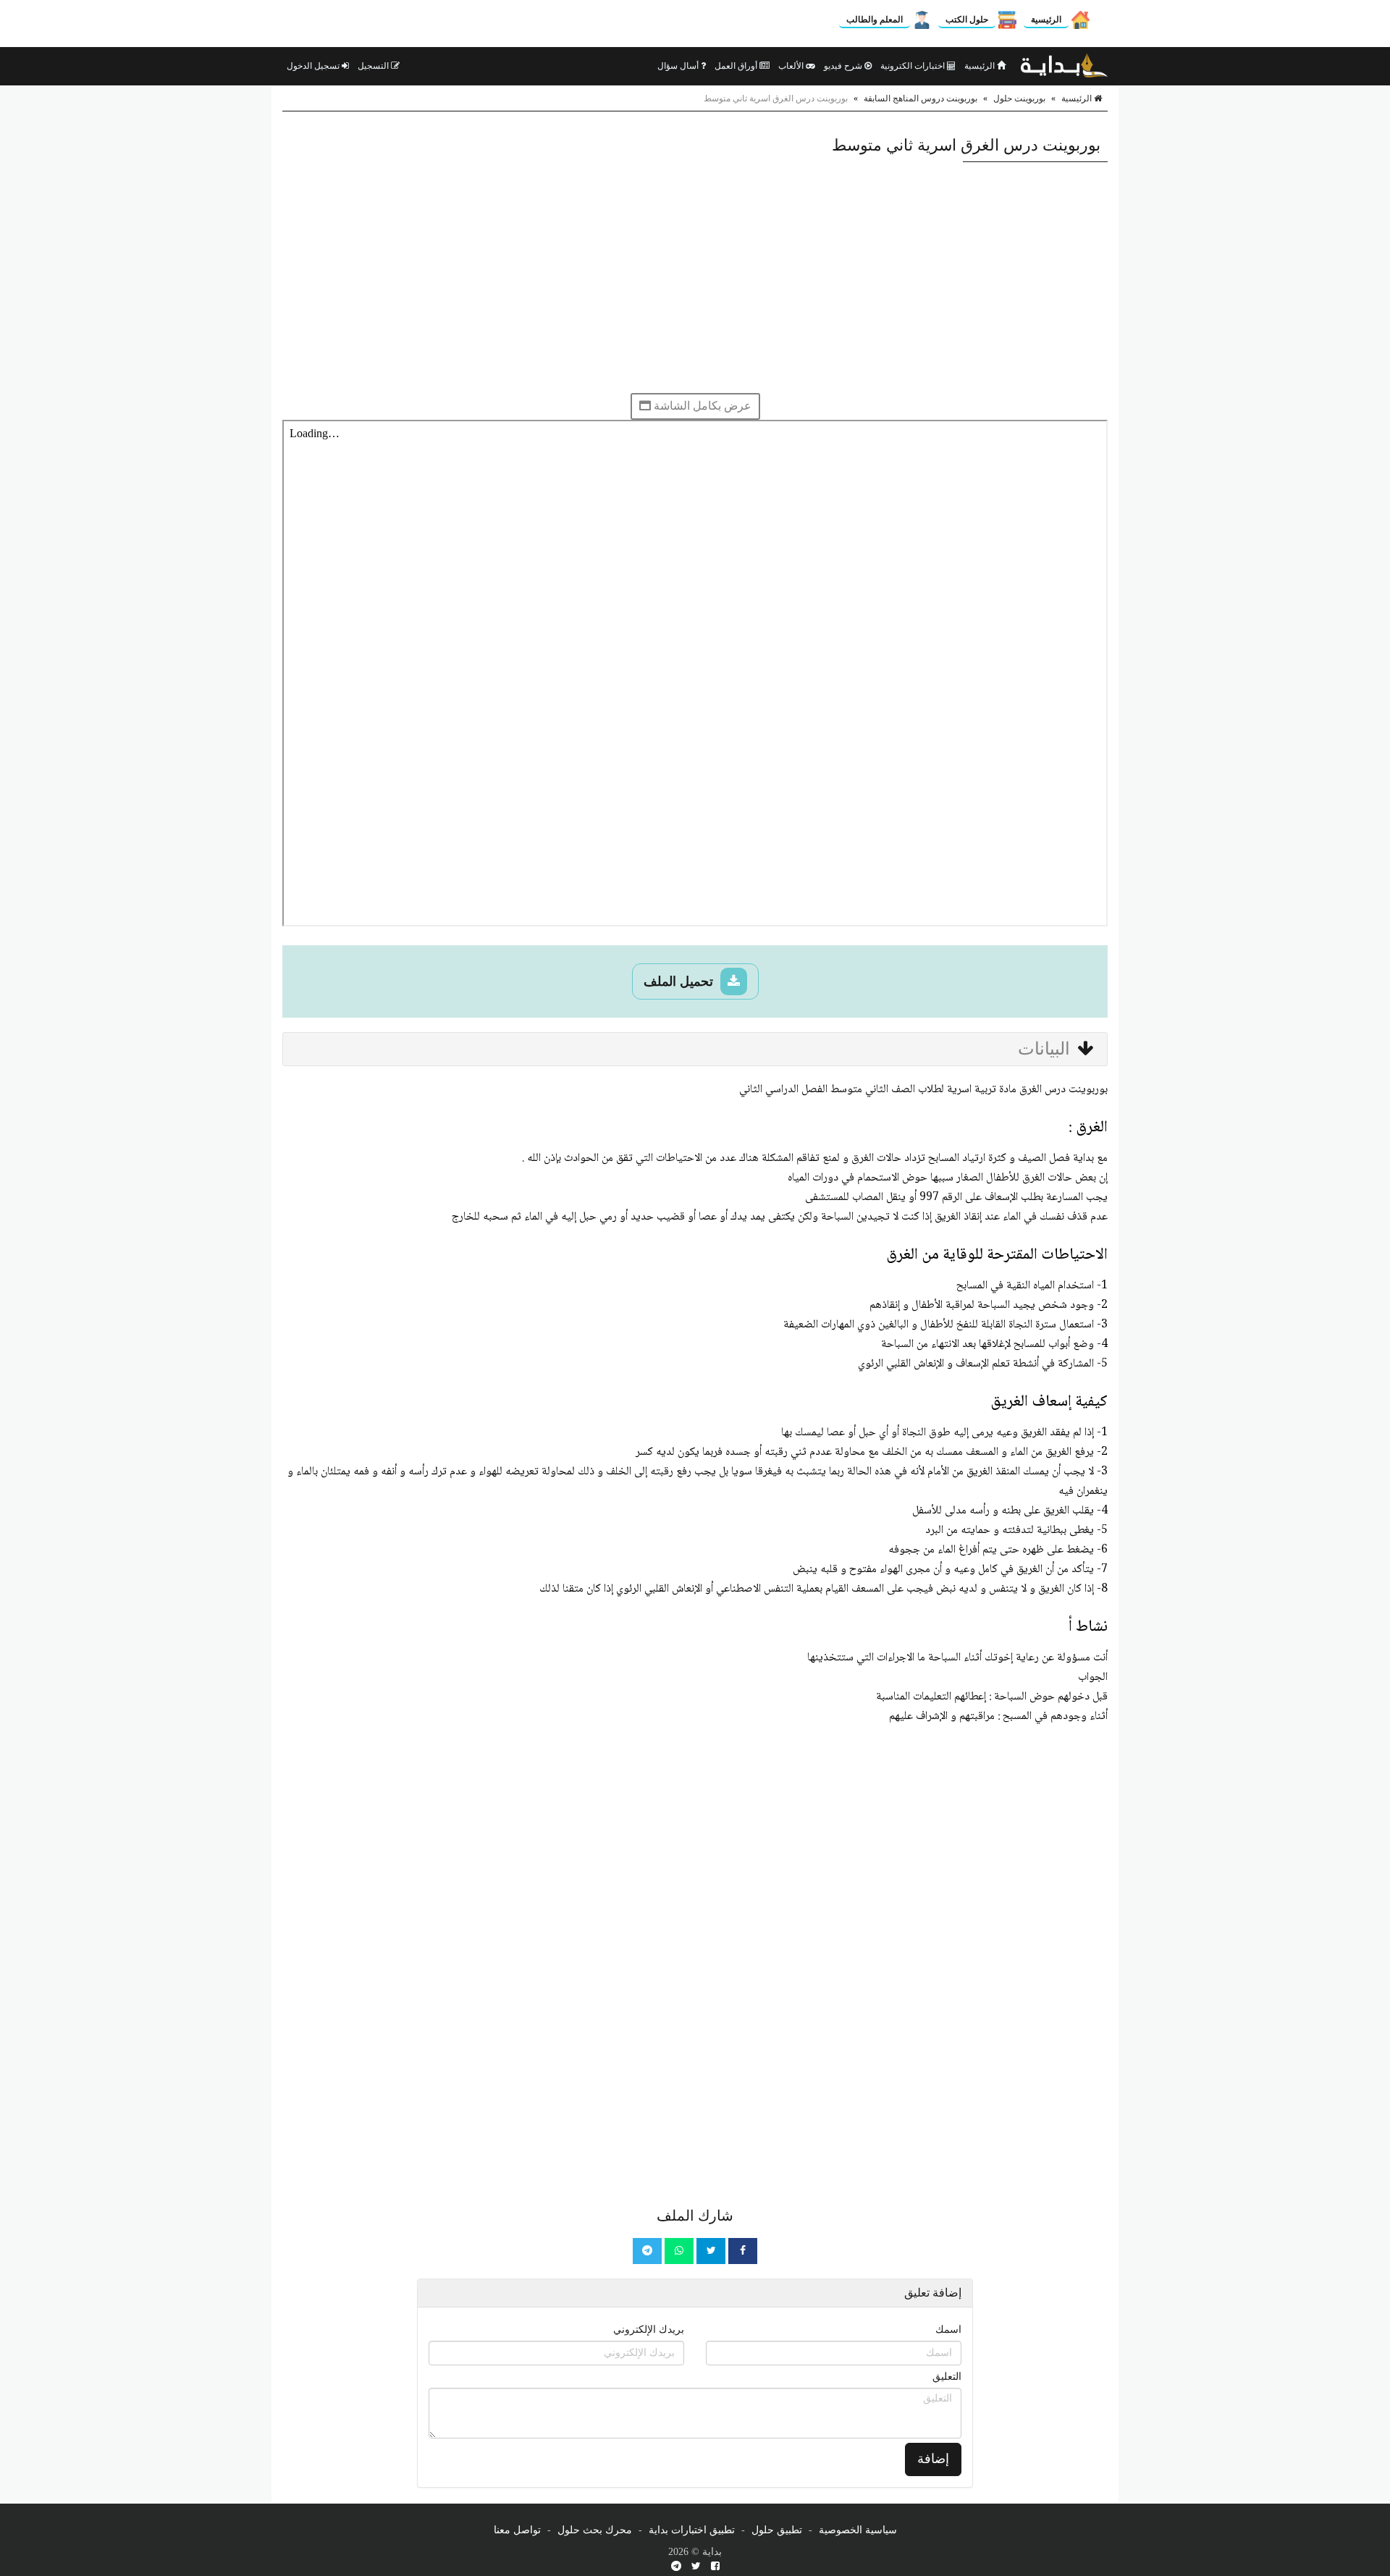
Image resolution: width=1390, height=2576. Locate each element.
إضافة (933, 2459)
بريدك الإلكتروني (649, 2330)
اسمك (948, 2330)
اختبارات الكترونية (914, 66)
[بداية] (1064, 66)
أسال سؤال (679, 66)
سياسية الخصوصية (858, 2530)
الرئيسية (1046, 20)
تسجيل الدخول (314, 66)
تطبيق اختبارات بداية (692, 2530)
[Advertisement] (695, 277)
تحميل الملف (680, 981)
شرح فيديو (844, 66)
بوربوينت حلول (1019, 98)
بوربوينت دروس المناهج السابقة (921, 98)
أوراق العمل (737, 66)
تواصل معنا (517, 2530)
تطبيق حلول (777, 2530)
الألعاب (792, 66)
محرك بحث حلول (595, 2530)
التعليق (947, 2377)
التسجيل (374, 66)
